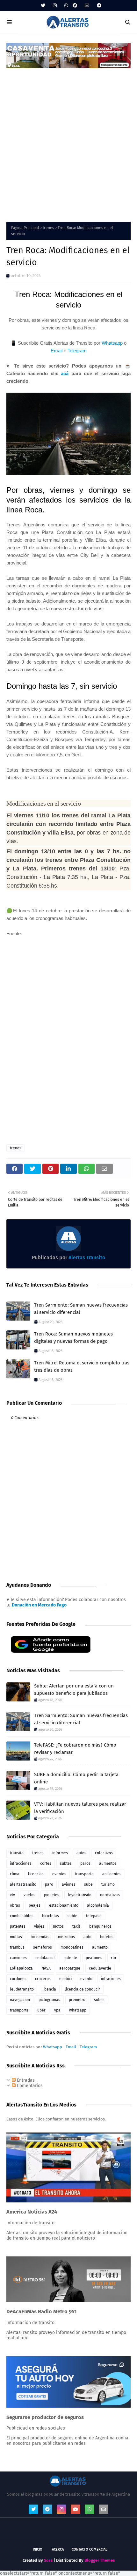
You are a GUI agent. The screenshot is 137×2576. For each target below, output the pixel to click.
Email (57, 351)
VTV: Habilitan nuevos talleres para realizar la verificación (80, 1808)
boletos (107, 1937)
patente (70, 1958)
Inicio (38, 2549)
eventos (59, 1874)
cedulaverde (100, 1968)
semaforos (43, 1947)
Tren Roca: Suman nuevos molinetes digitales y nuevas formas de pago (73, 1338)
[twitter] (43, 6)
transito (17, 1853)
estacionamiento (64, 1905)
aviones (69, 1884)
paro (49, 1884)
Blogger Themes (100, 2560)
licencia (49, 1989)
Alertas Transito (86, 1258)
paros (85, 1863)
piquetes (52, 1895)
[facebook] (75, 6)
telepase (94, 1916)
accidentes (112, 1874)
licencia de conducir (82, 1989)
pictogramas (49, 2000)
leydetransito (80, 1895)
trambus (17, 1947)
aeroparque (70, 1968)
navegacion (20, 2000)
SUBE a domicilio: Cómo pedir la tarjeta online (76, 1778)
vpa (57, 2010)
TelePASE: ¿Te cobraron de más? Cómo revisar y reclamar (75, 1749)
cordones (18, 1979)
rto (113, 1958)
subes (99, 2000)
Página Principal (25, 228)
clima (15, 1874)
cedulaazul (45, 1958)
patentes (18, 1926)
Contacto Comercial (90, 2549)
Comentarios (29, 2086)
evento (86, 1979)
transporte (84, 1874)
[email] (87, 6)
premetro (77, 2000)
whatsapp (78, 2010)
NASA (46, 1968)
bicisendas (40, 1937)
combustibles (22, 1916)
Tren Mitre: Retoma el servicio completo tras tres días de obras (82, 1366)
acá (65, 373)
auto (87, 1937)
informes (60, 1853)
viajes (39, 1926)
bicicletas (50, 1916)
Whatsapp (112, 343)
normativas (110, 1895)
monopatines (72, 1947)
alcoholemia (98, 1905)
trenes (48, 228)
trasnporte (19, 2010)
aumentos (108, 1863)
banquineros (100, 1926)
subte (72, 1916)
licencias (36, 1874)
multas (16, 1937)
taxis (76, 1926)
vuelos (29, 1895)
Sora (48, 2560)
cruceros (43, 1979)
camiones (18, 1958)
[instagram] (55, 6)
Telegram (77, 351)
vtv (12, 1895)
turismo (108, 1884)
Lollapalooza (21, 1968)
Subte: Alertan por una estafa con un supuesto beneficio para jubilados (74, 1690)
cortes (46, 1863)
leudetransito (22, 1989)
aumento (100, 1947)
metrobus (66, 1937)
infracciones (21, 1863)
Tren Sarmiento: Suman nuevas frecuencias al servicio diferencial (81, 1309)
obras (15, 1905)
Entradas (25, 2080)
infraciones (111, 1979)
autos (81, 1853)
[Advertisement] (68, 141)
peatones (94, 1958)
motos (58, 1926)
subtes (66, 1863)
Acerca (58, 2549)
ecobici (65, 1979)
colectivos (104, 1853)
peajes (35, 1905)
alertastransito (23, 1884)
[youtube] (76, 2509)
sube (88, 1884)
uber (41, 2010)
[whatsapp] (66, 6)
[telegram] (98, 6)
